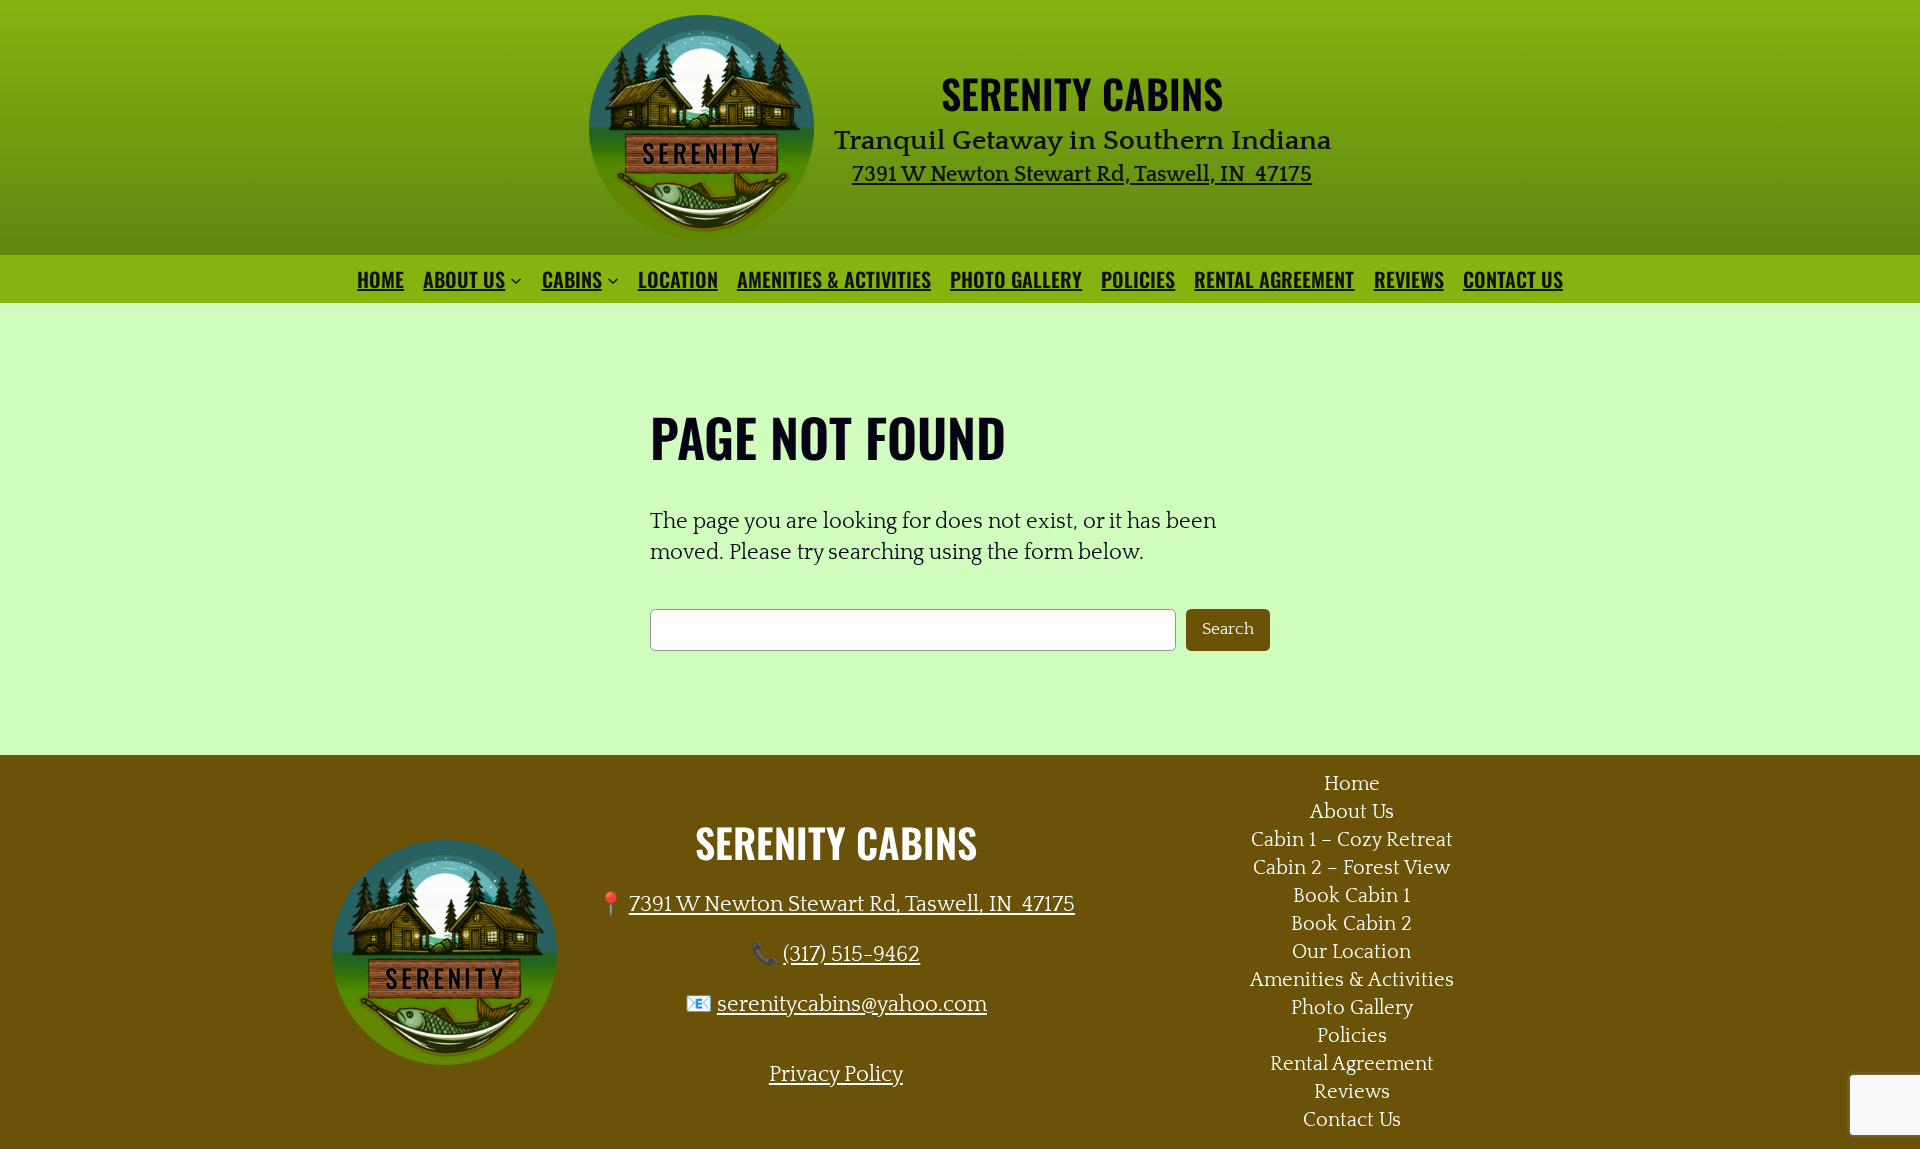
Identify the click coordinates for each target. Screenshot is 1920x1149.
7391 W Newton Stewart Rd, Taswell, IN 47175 (852, 904)
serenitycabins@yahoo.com (852, 1004)
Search (1228, 629)
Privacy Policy (836, 1074)
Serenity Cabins (1082, 93)
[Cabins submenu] (613, 279)
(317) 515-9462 (851, 954)
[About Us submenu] (516, 279)
